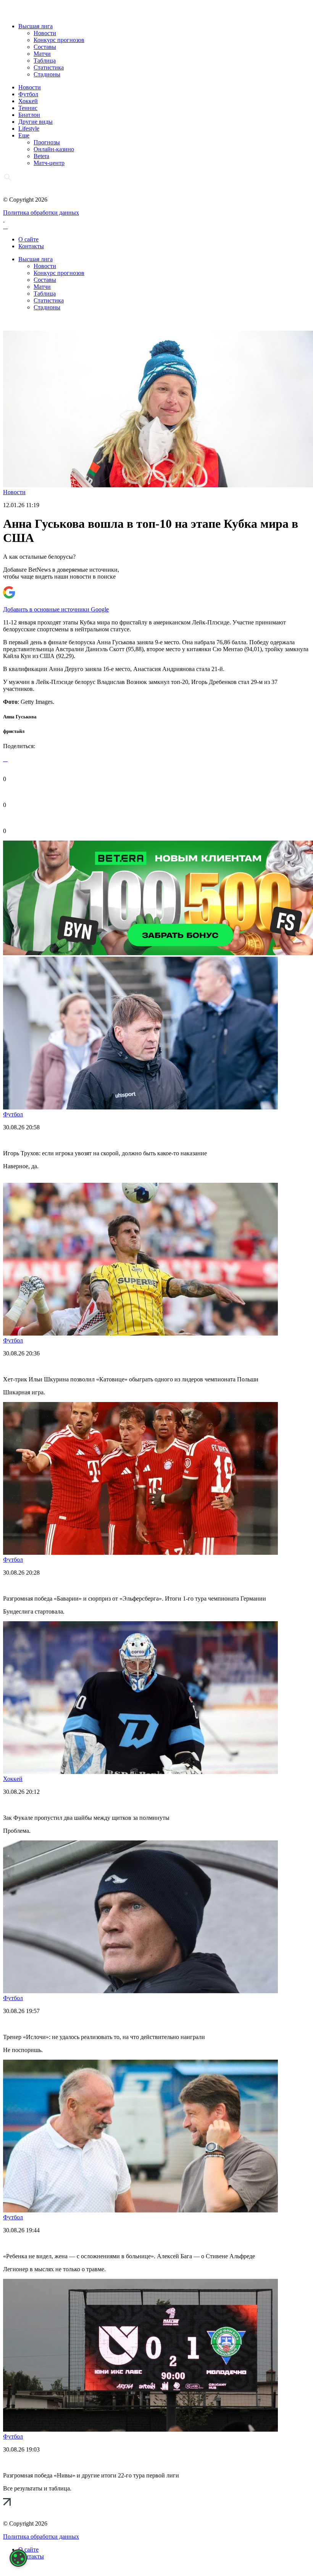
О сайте (28, 239)
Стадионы (47, 74)
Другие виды (35, 122)
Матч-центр (49, 163)
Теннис (28, 108)
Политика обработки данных (41, 213)
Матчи (42, 54)
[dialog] (18, 2558)
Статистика (49, 67)
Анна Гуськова (20, 717)
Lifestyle (29, 129)
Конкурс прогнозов (59, 40)
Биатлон (29, 115)
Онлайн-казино (54, 149)
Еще (24, 135)
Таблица (45, 61)
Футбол (28, 94)
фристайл (14, 731)
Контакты (31, 246)
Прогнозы (47, 142)
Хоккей (28, 101)
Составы (45, 47)
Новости (45, 33)
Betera (41, 156)
